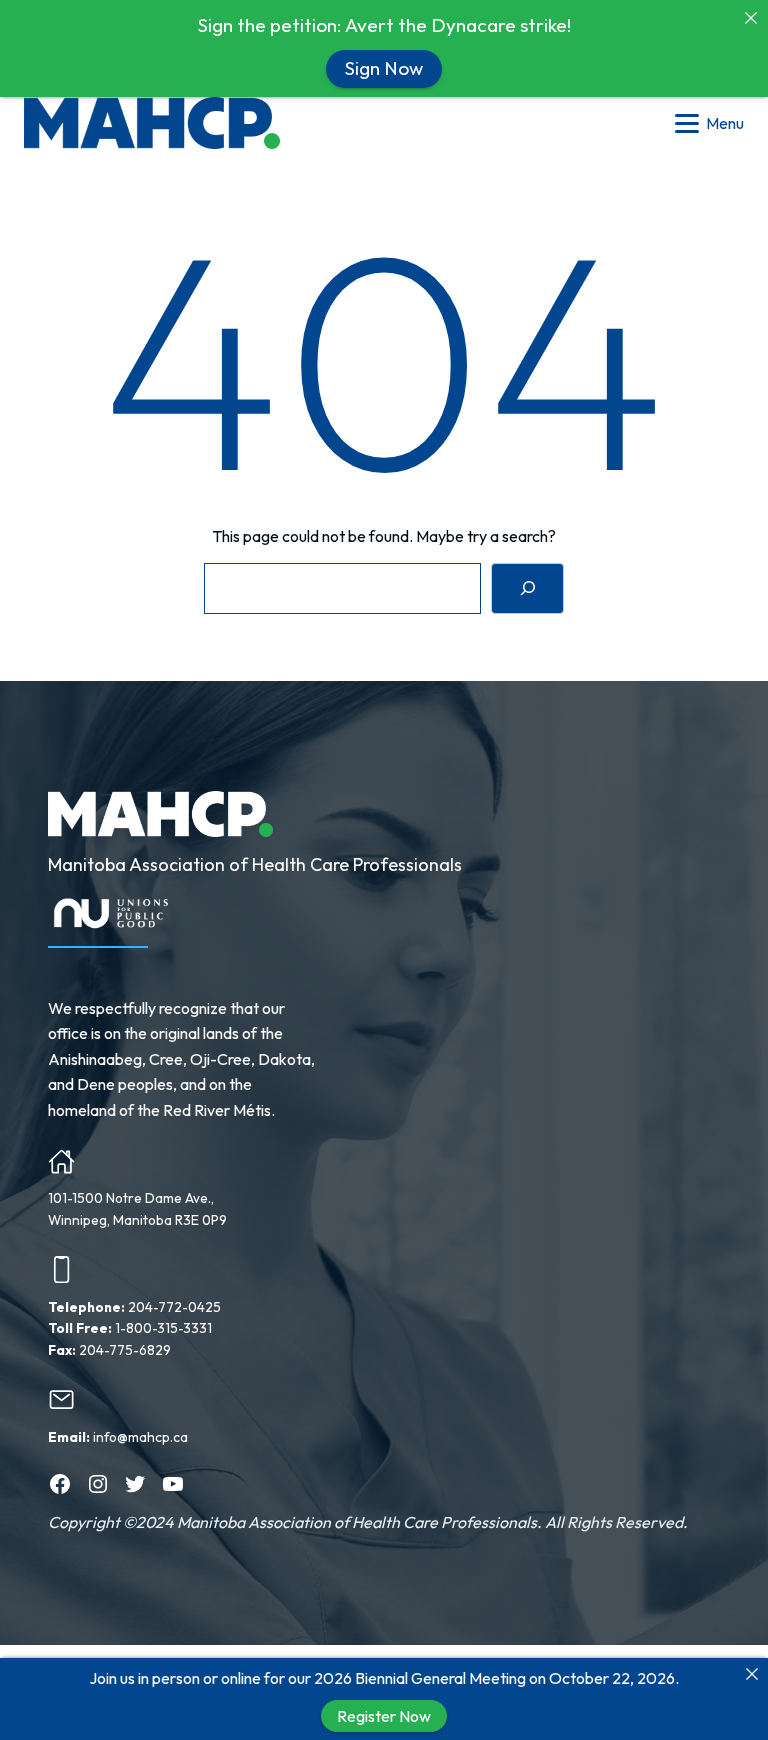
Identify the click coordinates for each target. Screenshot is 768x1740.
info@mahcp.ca (140, 1437)
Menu (725, 123)
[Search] (527, 588)
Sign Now (384, 68)
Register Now (384, 1716)
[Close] (752, 1674)
